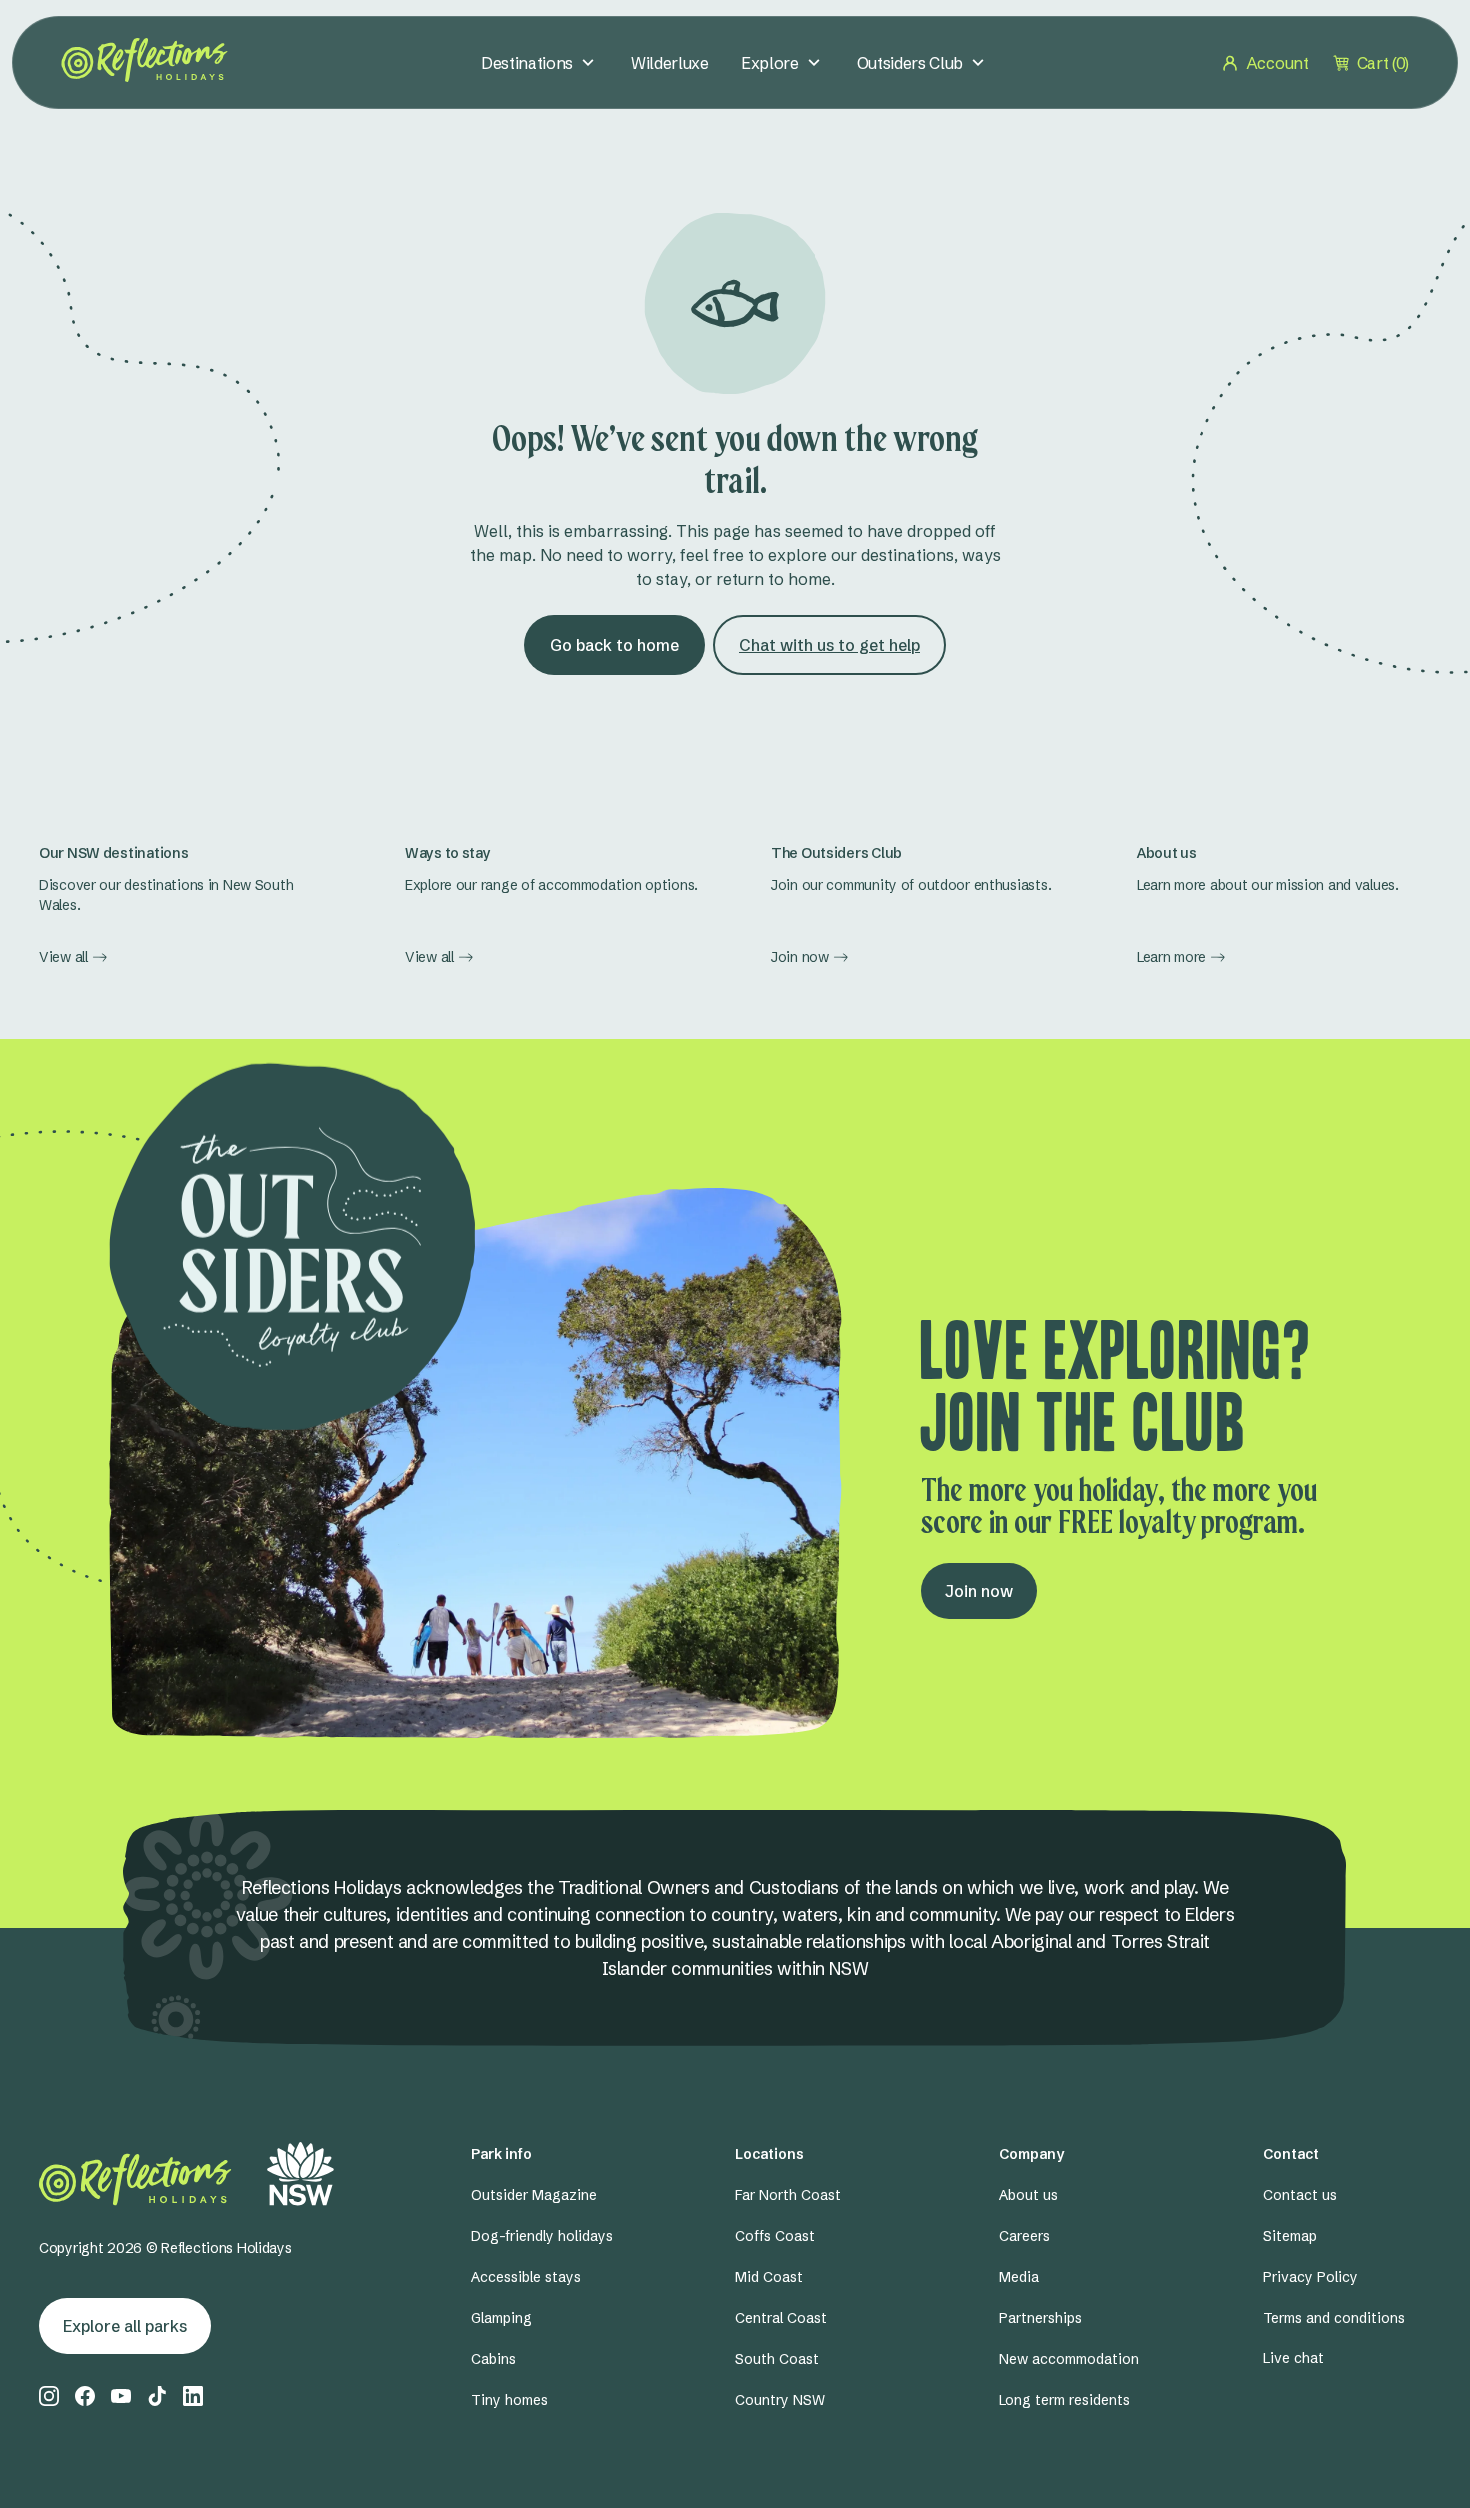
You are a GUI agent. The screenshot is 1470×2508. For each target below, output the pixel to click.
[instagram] (49, 2396)
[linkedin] (193, 2396)
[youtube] (121, 2396)
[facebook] (85, 2396)
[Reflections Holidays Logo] (144, 60)
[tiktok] (157, 2396)
